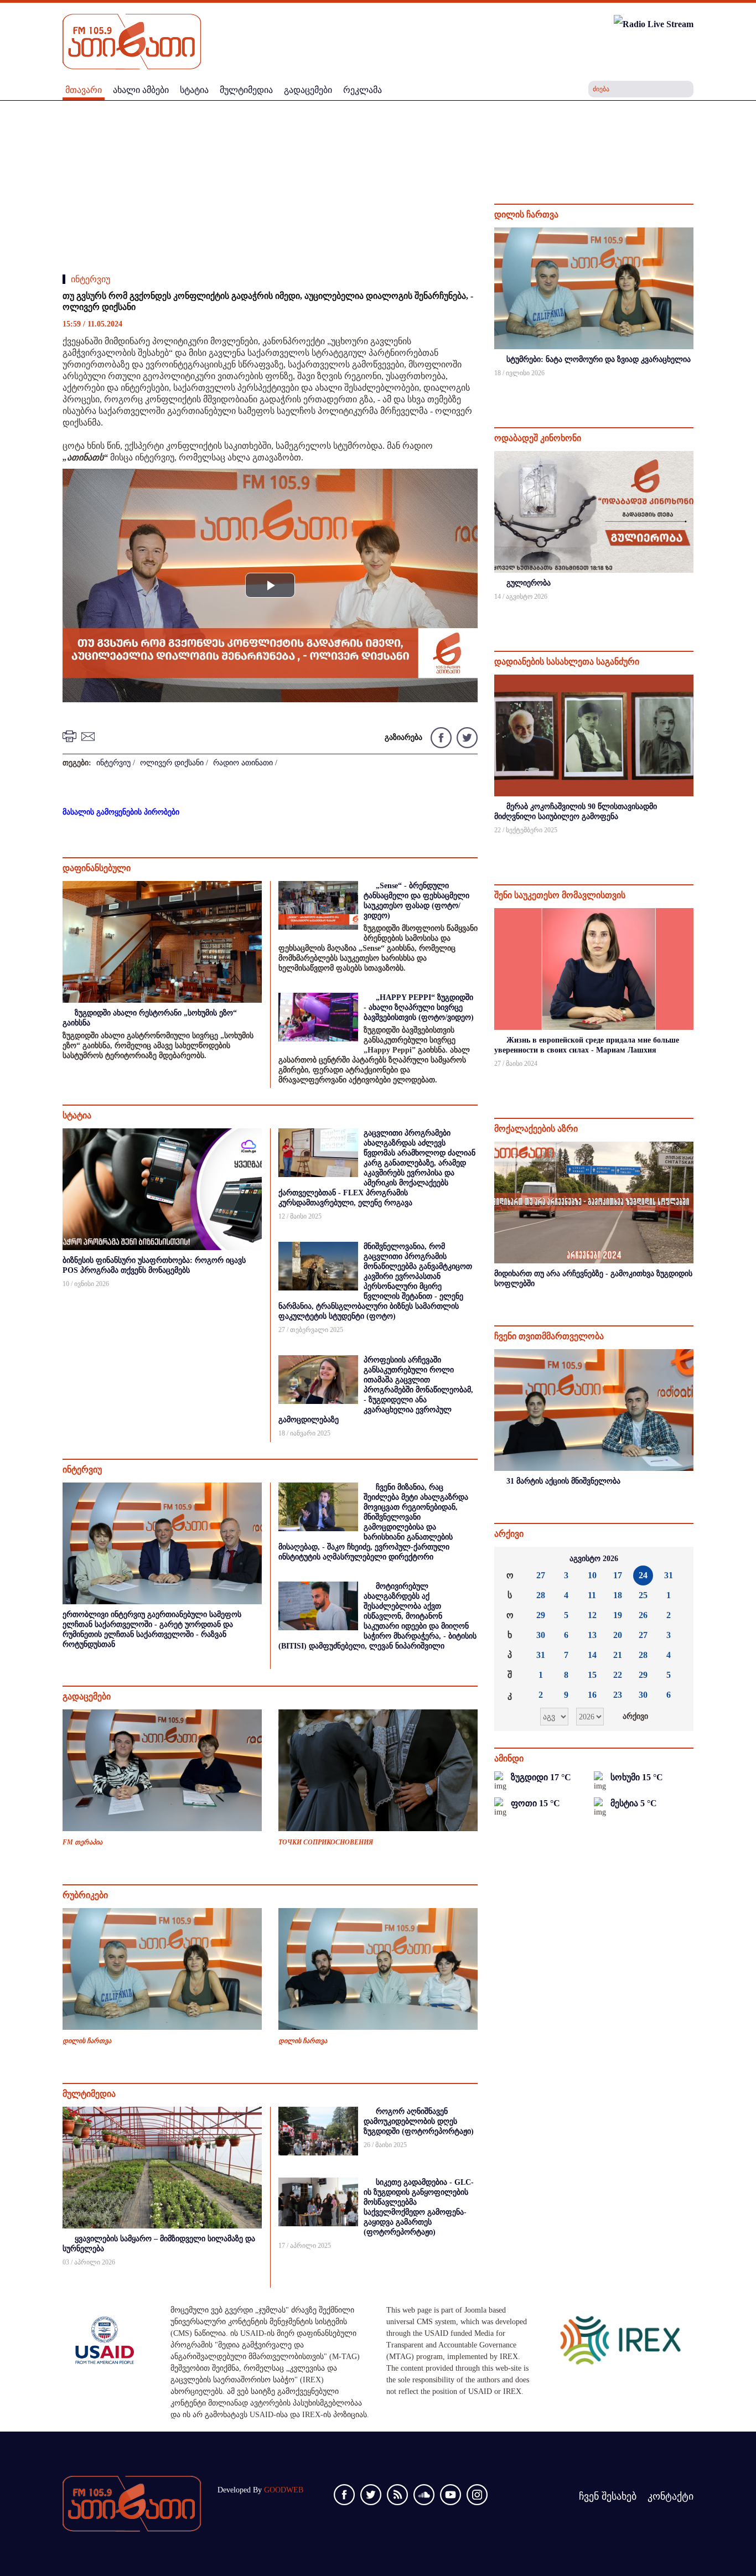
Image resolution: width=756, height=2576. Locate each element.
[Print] (71, 736)
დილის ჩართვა (87, 2041)
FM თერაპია (82, 1842)
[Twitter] (466, 737)
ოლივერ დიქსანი (172, 763)
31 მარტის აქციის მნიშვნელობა (563, 1481)
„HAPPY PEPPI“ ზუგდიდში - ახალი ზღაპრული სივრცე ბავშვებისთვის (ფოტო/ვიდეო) (419, 1007)
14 (592, 1655)
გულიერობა (529, 583)
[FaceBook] (441, 737)
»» (676, 1559)
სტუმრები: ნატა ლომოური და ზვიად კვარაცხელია (599, 359)
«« (511, 1559)
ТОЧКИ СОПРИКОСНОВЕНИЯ (326, 1842)
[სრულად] (692, 388)
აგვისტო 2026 (594, 1559)
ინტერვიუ (90, 279)
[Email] (90, 736)
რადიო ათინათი (243, 763)
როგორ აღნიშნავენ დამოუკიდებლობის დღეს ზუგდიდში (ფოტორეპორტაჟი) (419, 2121)
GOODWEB (284, 2490)
